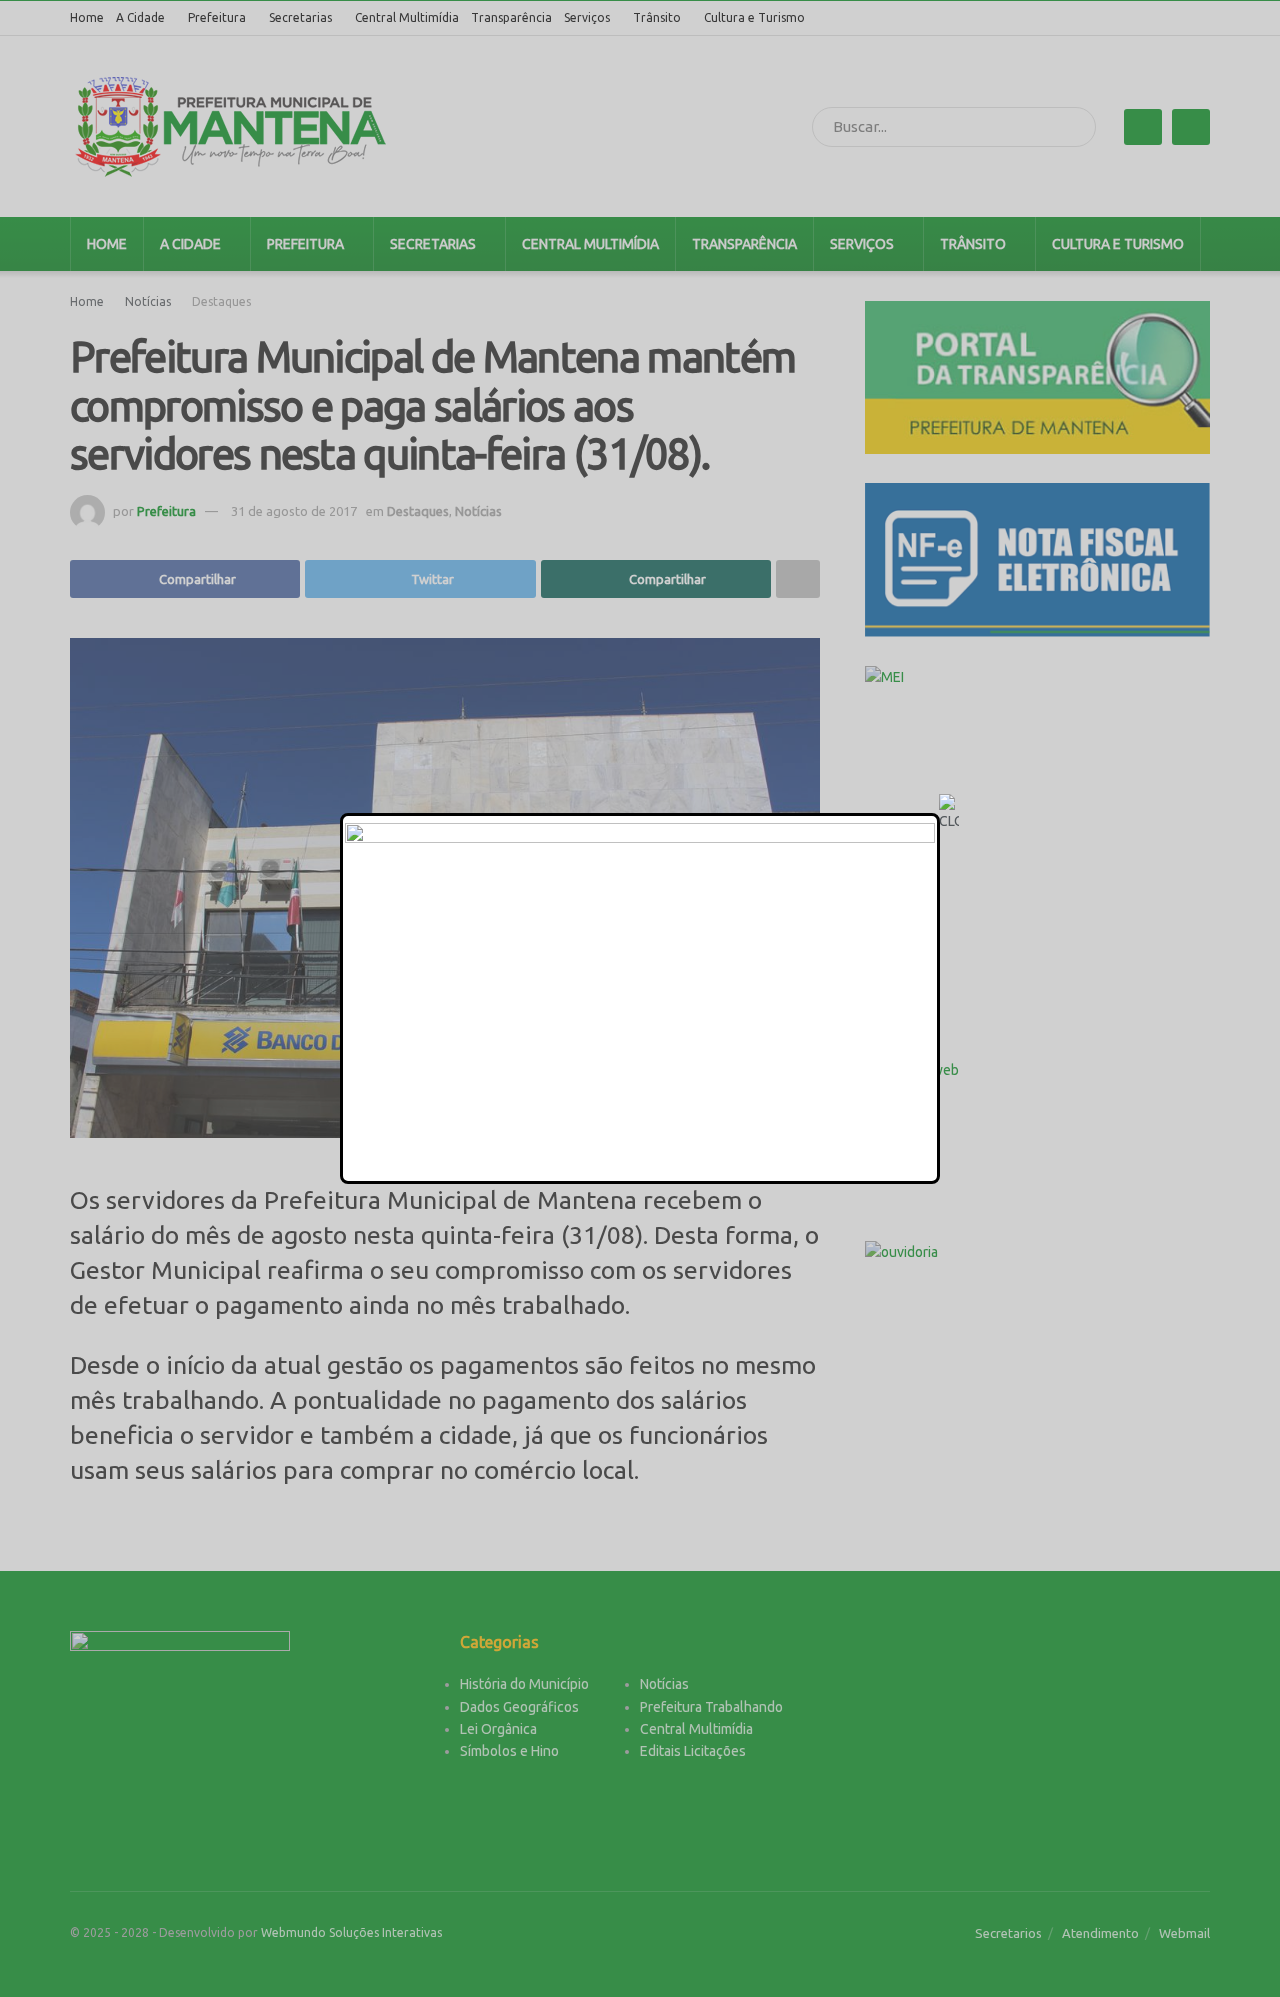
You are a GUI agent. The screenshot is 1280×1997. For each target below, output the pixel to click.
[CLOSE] (949, 813)
